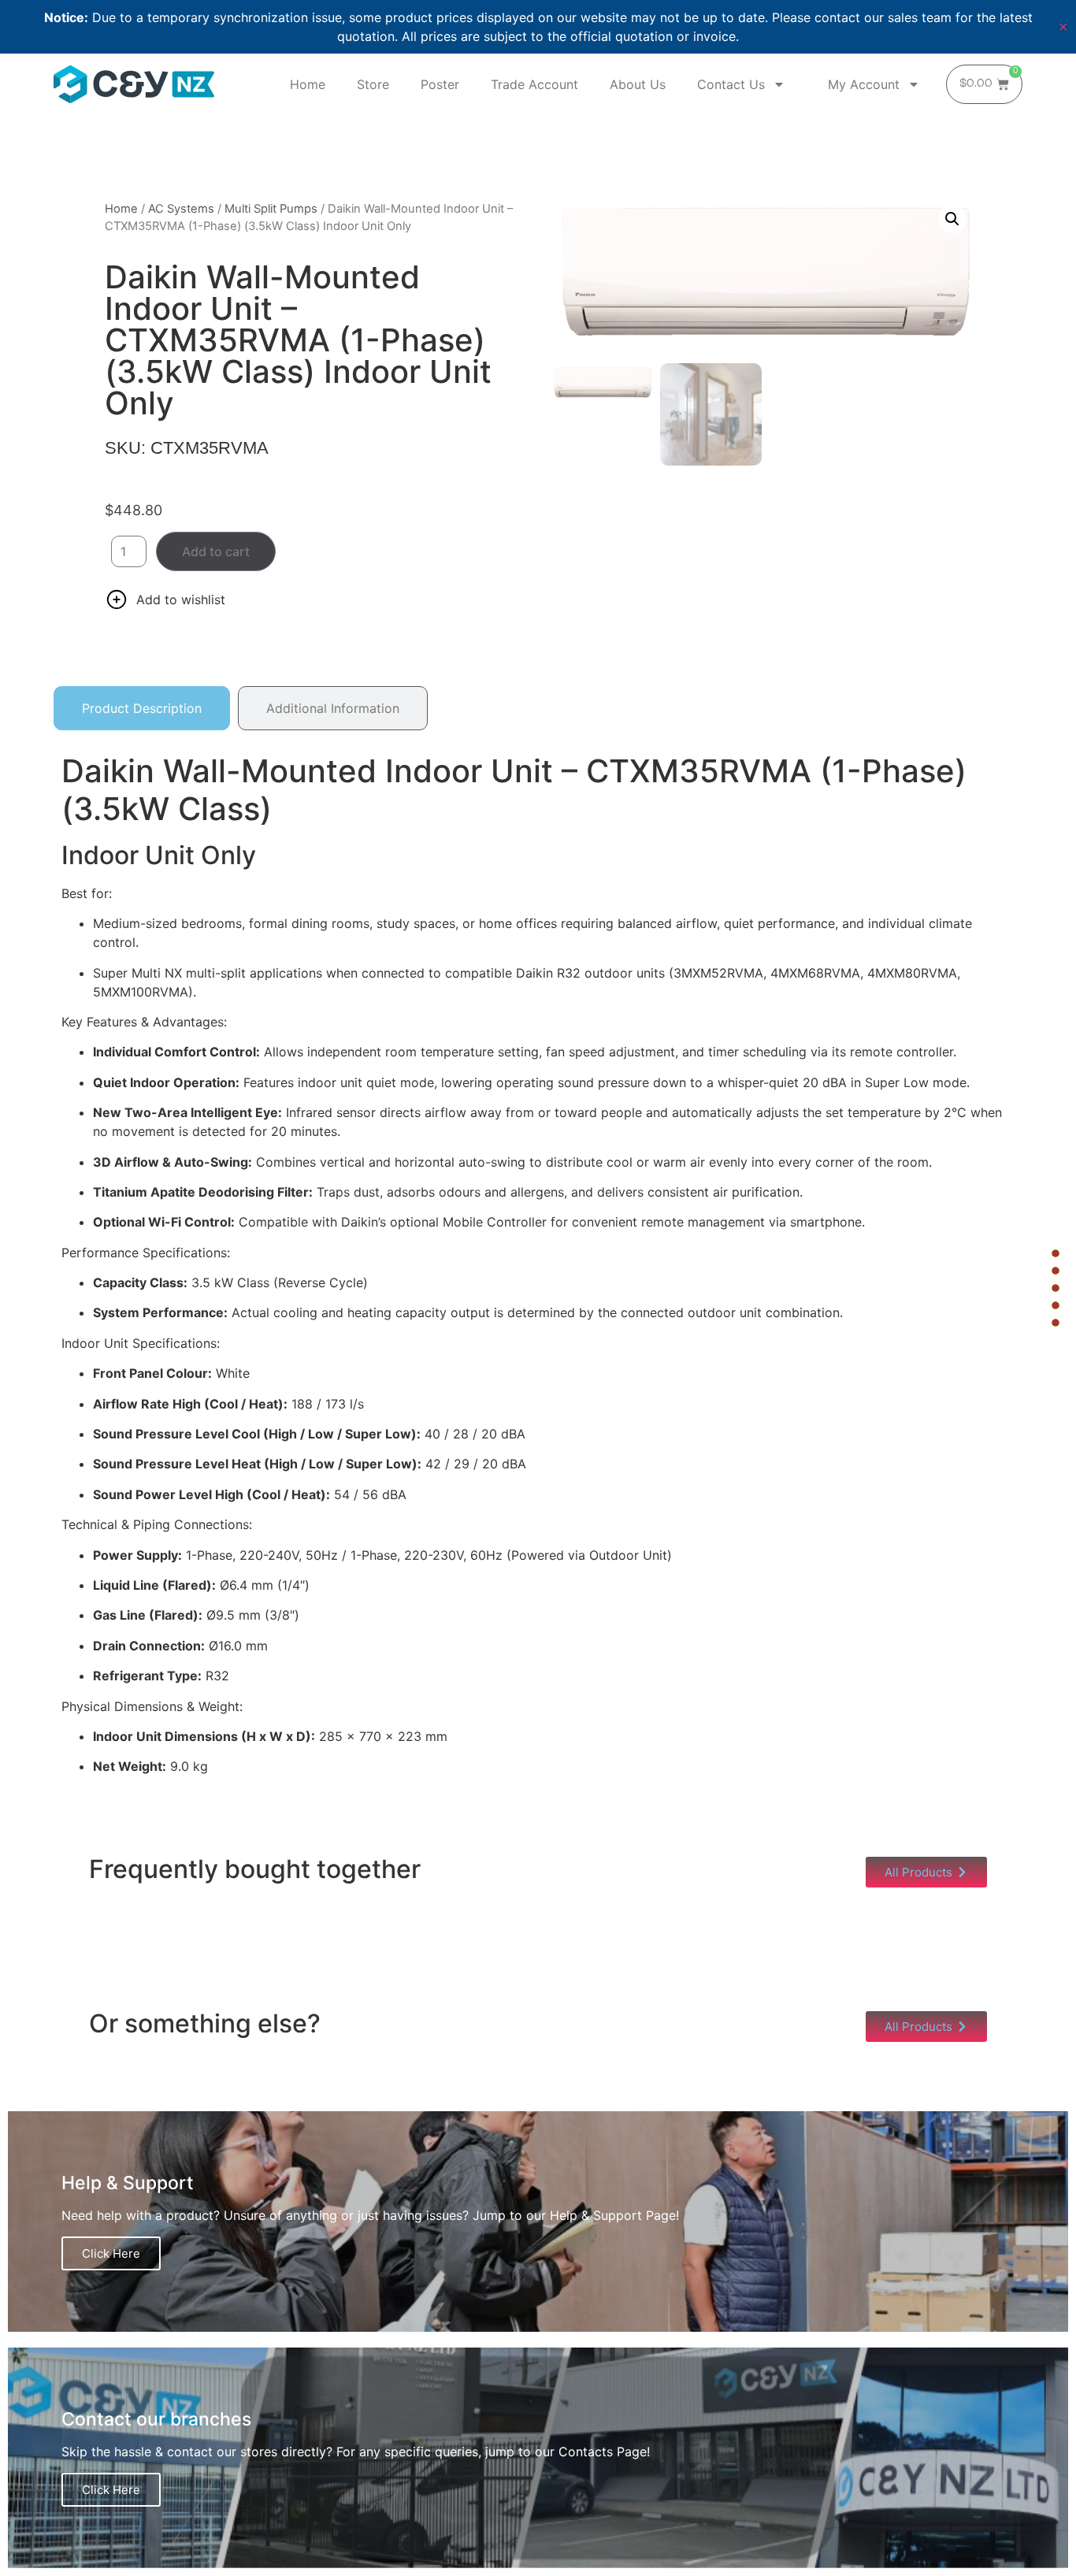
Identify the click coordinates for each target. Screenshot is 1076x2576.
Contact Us (731, 84)
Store (373, 84)
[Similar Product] (1056, 1305)
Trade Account (534, 84)
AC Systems (181, 209)
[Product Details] (1056, 1271)
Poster (440, 84)
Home (308, 84)
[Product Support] (1056, 1323)
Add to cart (216, 551)
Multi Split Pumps (271, 209)
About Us (638, 84)
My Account (864, 84)
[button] (952, 219)
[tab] (142, 708)
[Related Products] (1056, 1288)
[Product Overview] (1056, 1253)
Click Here (111, 2253)
